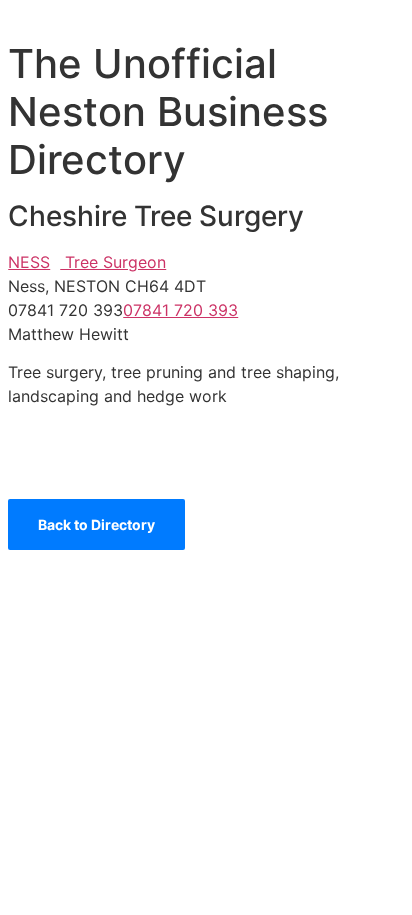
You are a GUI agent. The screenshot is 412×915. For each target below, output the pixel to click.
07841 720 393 (180, 310)
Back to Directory (96, 524)
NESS (29, 262)
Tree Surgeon (113, 262)
